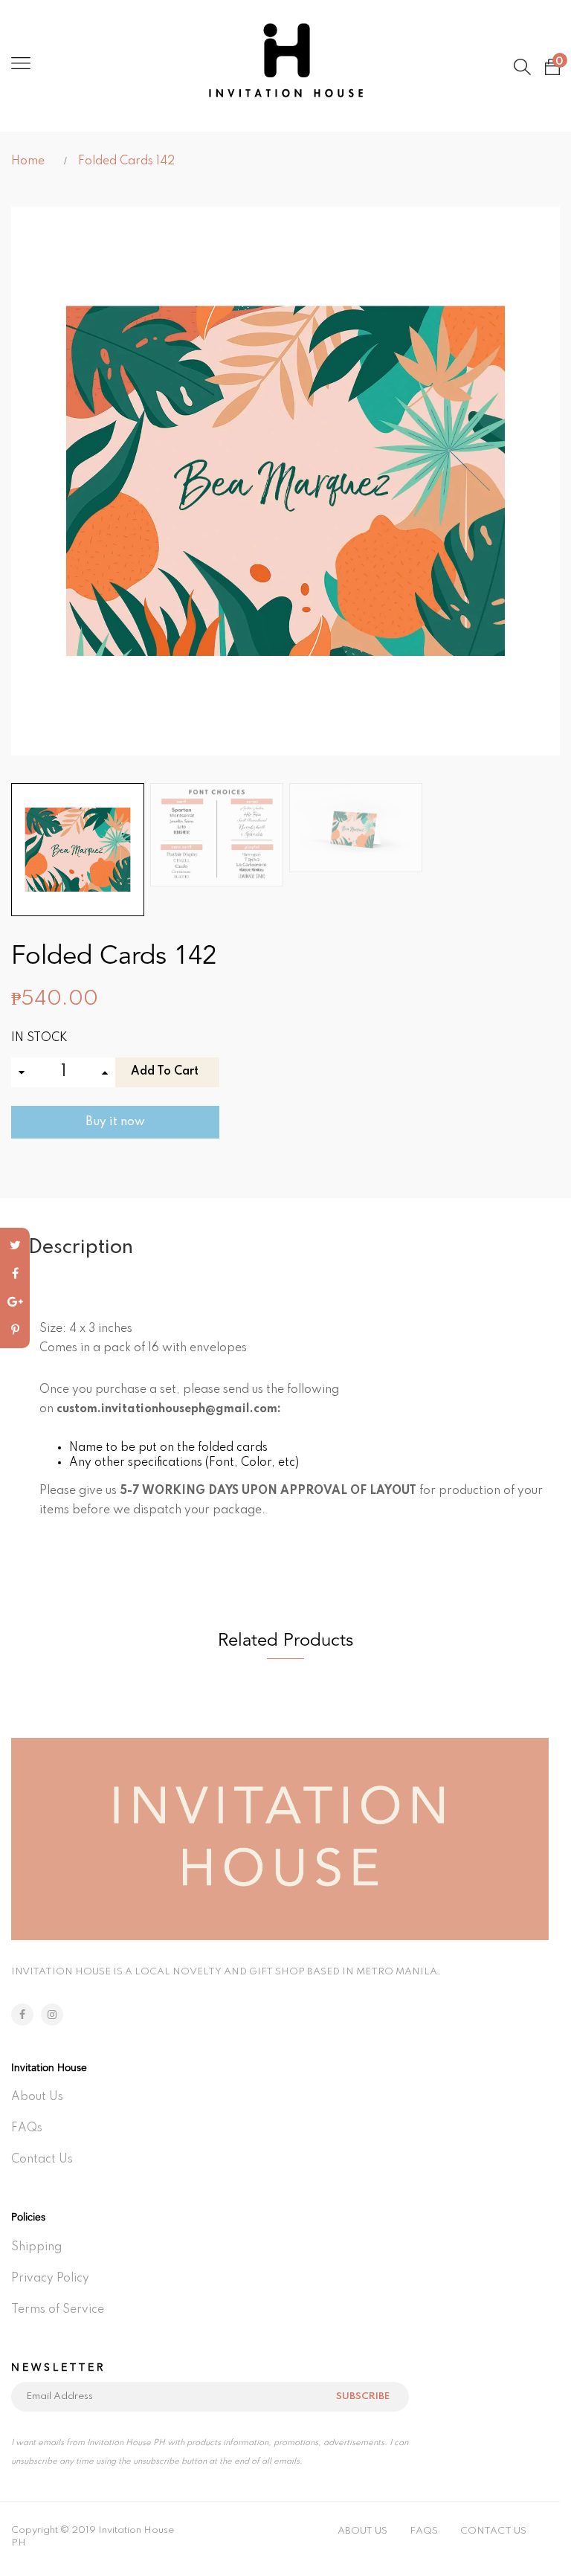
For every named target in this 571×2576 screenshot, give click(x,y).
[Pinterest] (15, 1330)
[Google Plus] (15, 1302)
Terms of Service (58, 2310)
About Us (37, 2097)
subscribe (363, 2396)
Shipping (36, 2247)
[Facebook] (15, 1274)
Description (81, 1247)
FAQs (27, 2128)
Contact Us (42, 2160)
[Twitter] (15, 1246)
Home (28, 161)
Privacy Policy (50, 2279)
